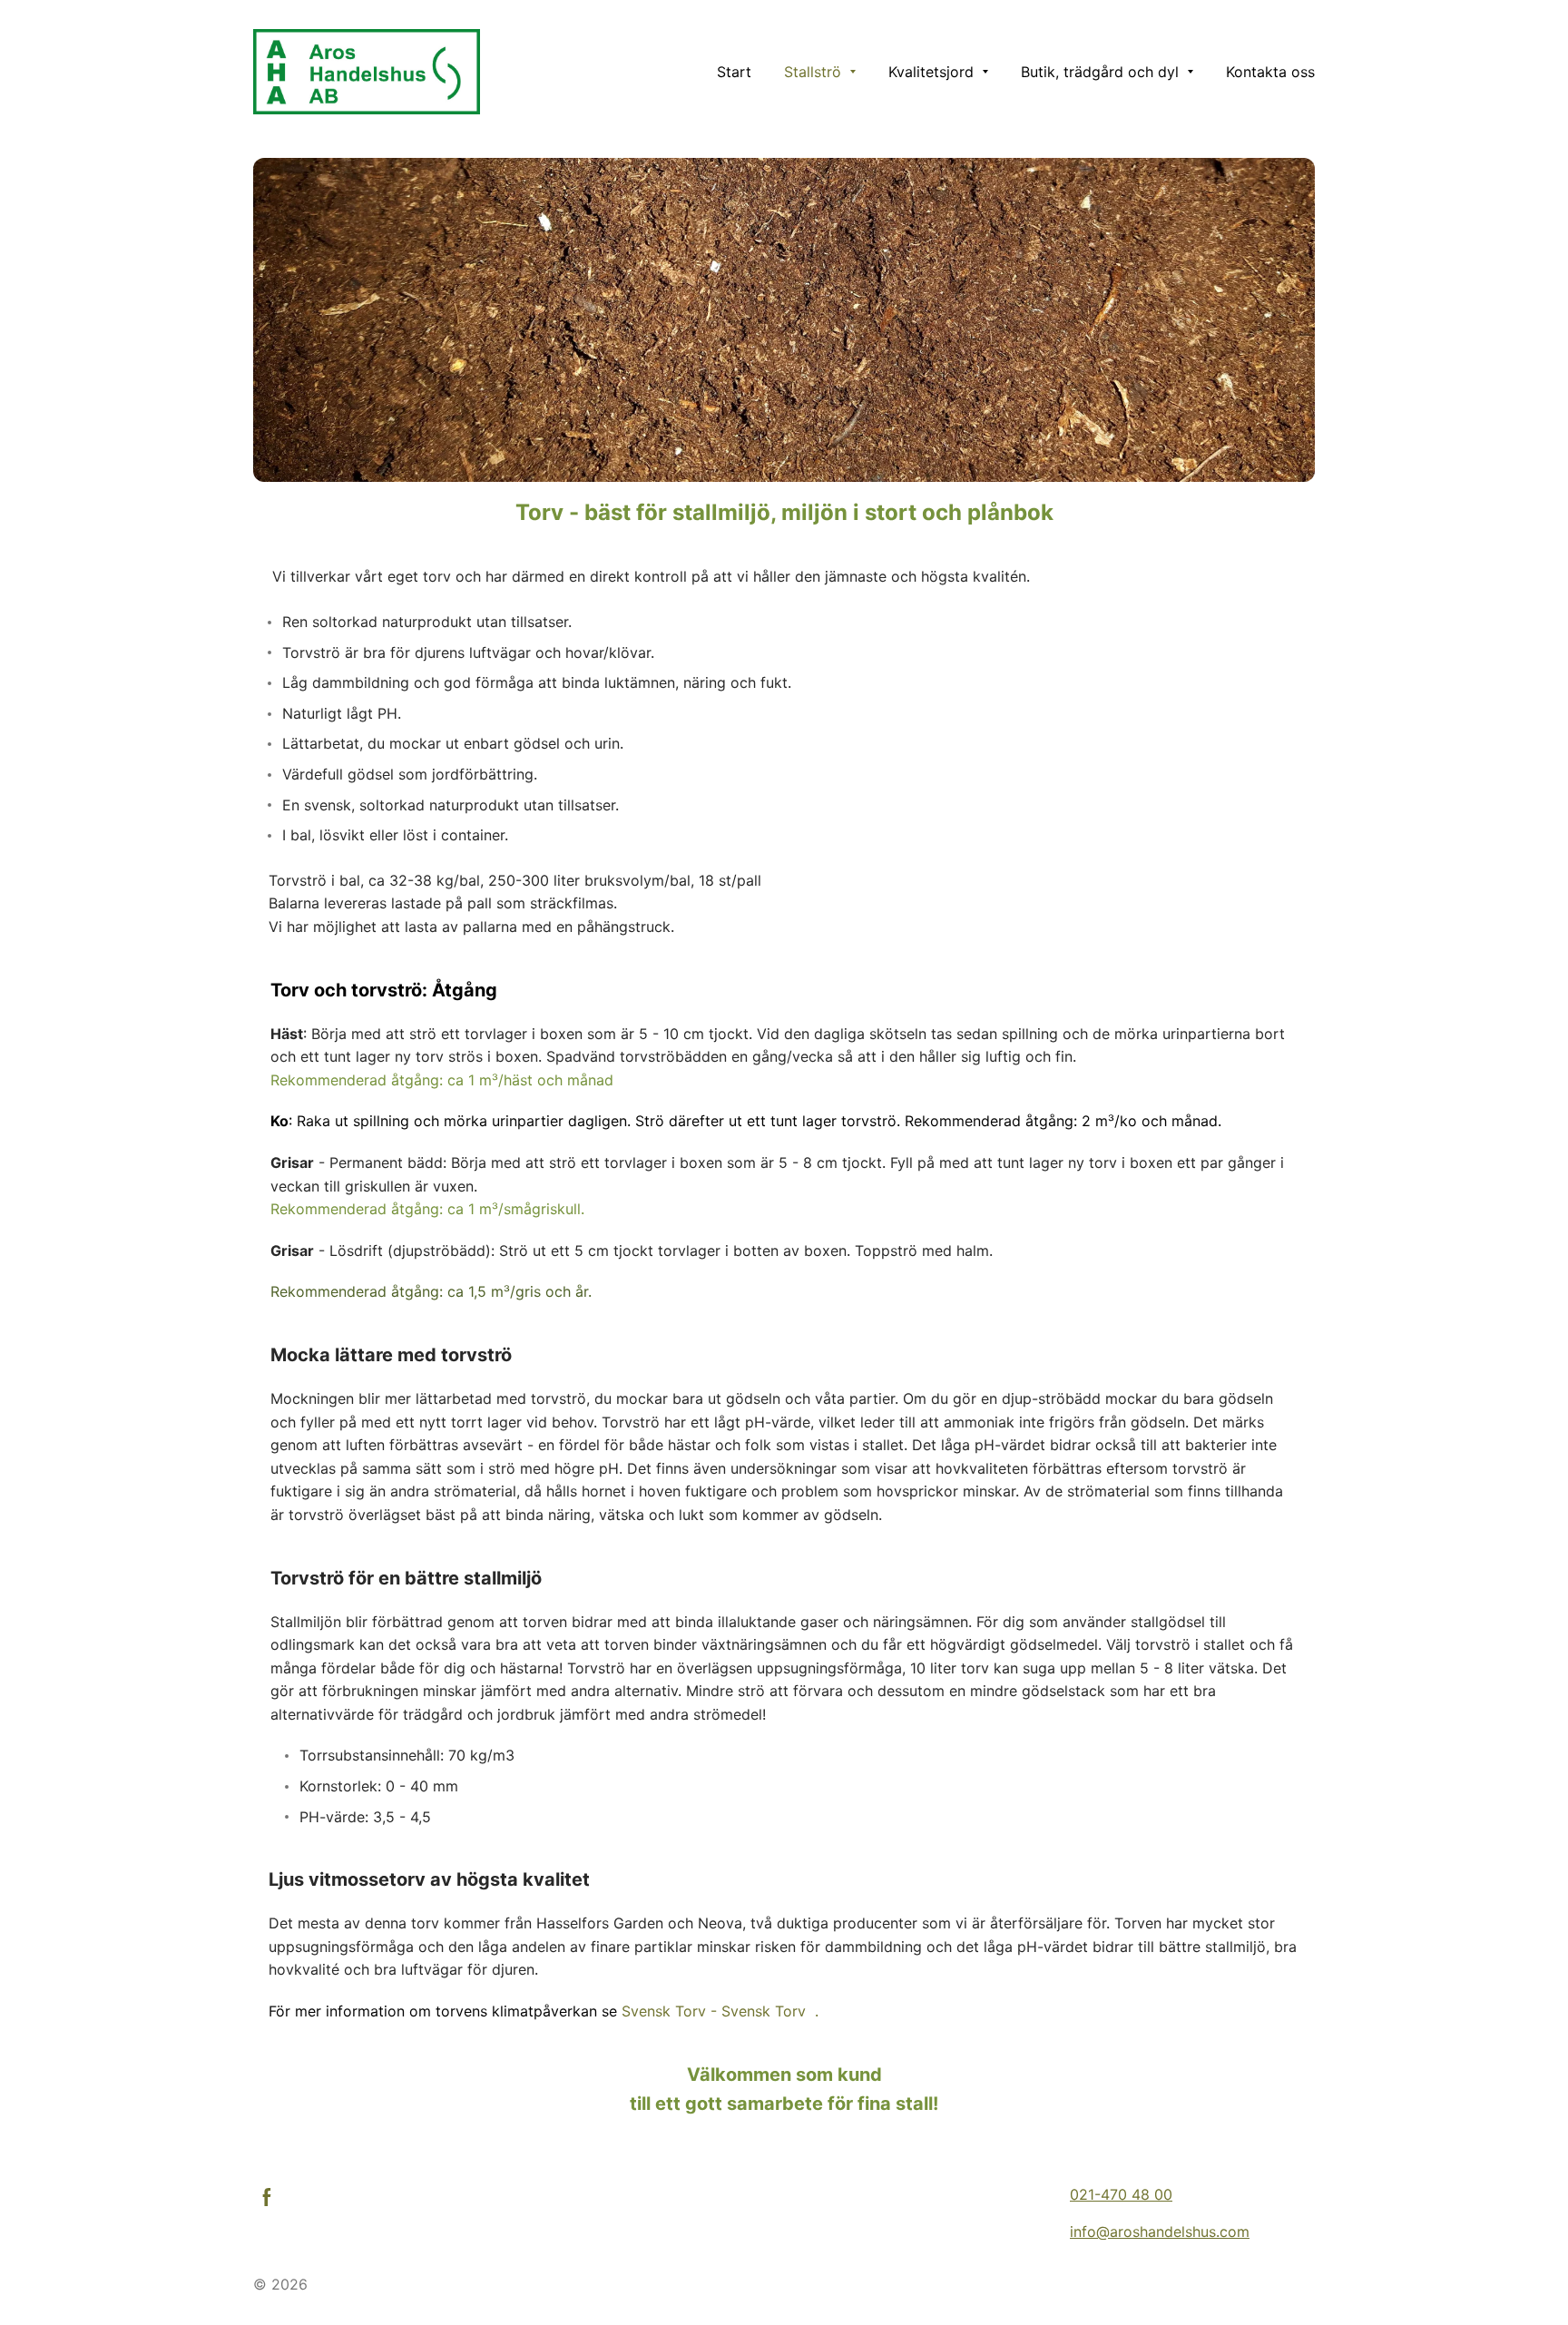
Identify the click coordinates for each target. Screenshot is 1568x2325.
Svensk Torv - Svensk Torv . (720, 2011)
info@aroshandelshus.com (1160, 2232)
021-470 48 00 (1121, 2194)
